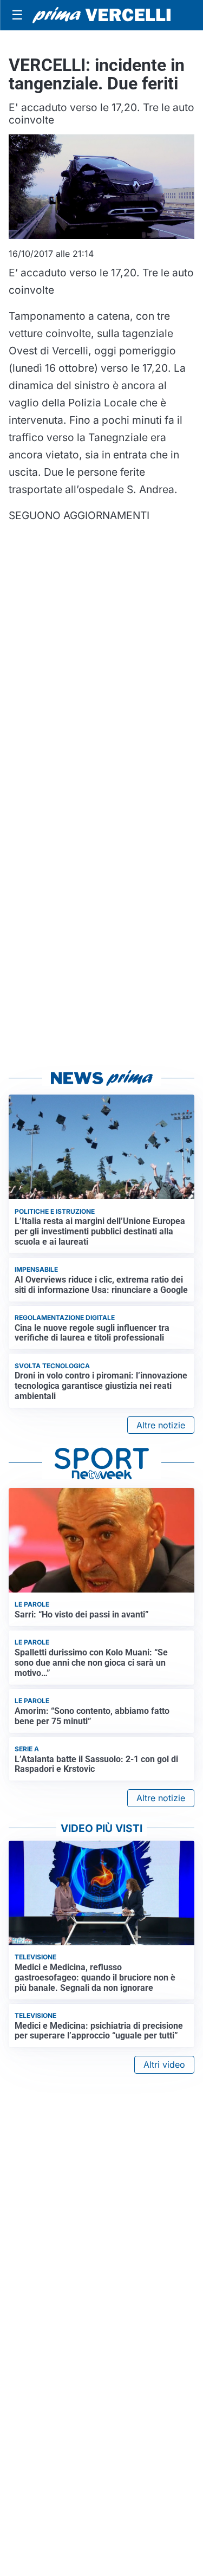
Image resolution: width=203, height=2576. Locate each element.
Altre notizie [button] (161, 1425)
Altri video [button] (164, 2064)
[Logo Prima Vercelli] (101, 15)
